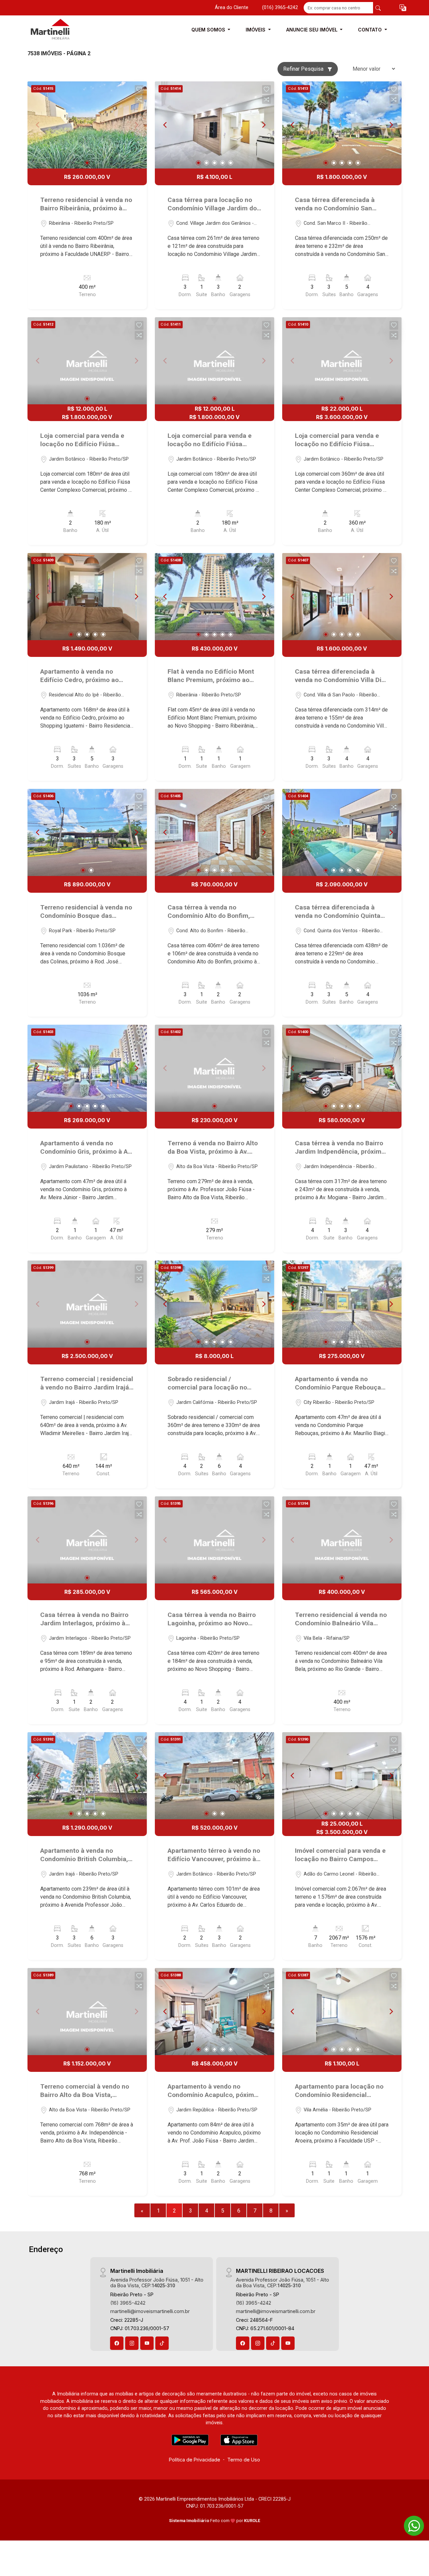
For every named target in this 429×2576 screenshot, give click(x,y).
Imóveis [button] (256, 30)
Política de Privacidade (195, 2460)
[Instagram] (132, 2343)
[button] (403, 8)
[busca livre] (378, 8)
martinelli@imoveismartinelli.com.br (150, 2311)
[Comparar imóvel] (139, 99)
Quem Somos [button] (209, 30)
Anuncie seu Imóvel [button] (313, 30)
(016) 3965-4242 (280, 8)
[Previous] (166, 125)
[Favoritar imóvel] (139, 89)
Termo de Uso (244, 2460)
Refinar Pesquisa (304, 69)
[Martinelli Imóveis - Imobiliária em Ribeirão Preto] (61, 30)
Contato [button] (371, 30)
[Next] (263, 125)
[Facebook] (117, 2343)
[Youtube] (147, 2343)
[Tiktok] (162, 2343)
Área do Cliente (232, 8)
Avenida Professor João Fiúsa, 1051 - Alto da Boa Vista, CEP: (157, 2283)
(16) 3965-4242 (128, 2303)
